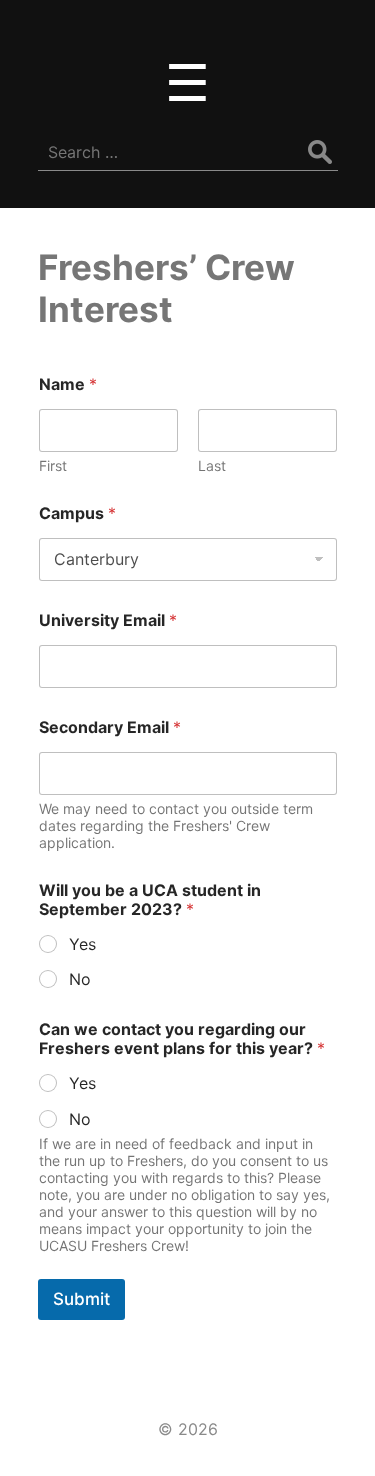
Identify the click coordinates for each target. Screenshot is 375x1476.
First (53, 465)
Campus (77, 513)
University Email (108, 620)
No (80, 979)
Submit (81, 1299)
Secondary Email (110, 727)
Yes (82, 944)
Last (212, 465)
